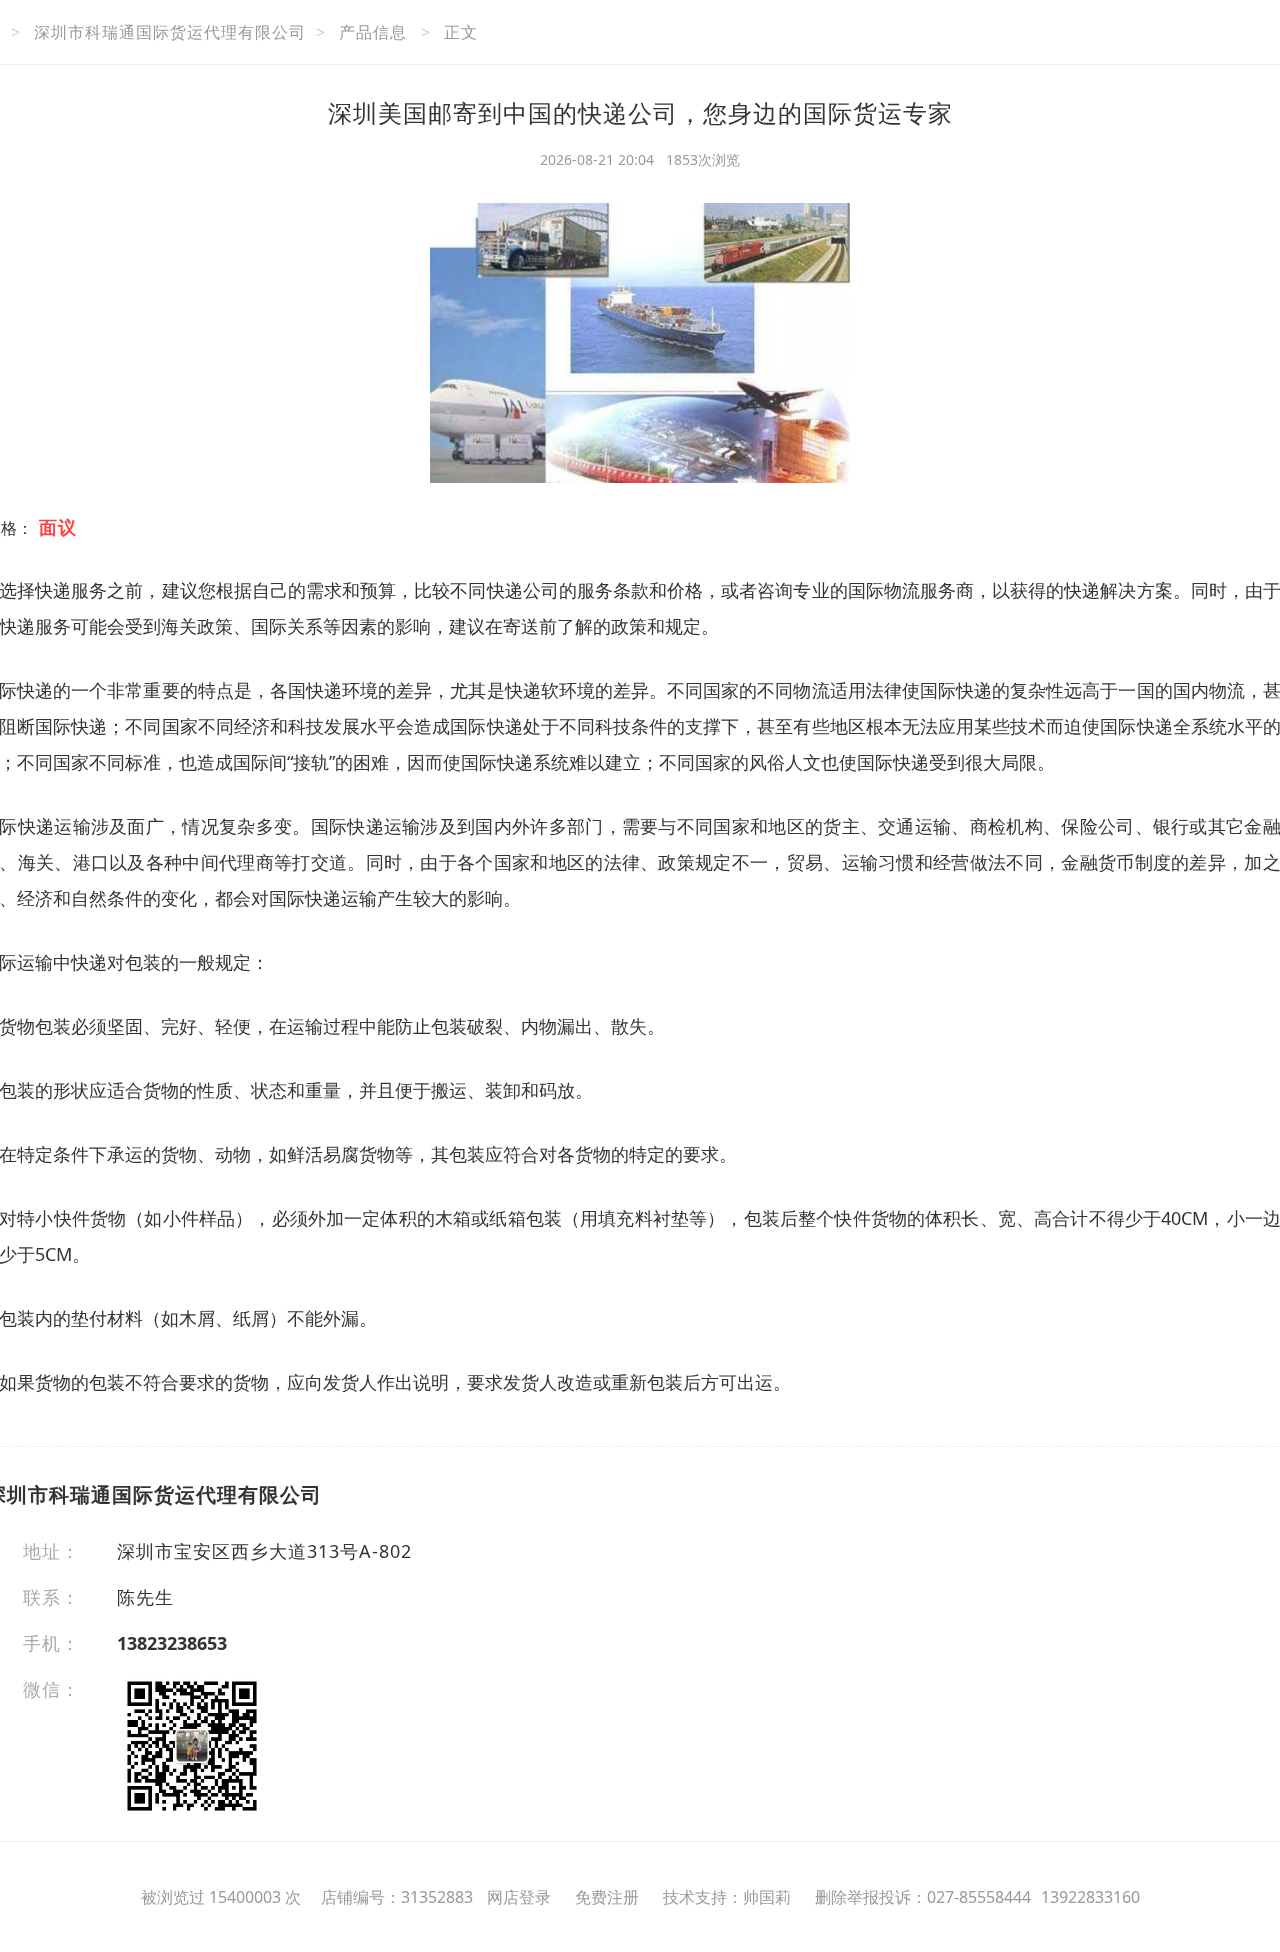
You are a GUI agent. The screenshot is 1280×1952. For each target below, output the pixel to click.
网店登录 (519, 1897)
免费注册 (607, 1897)
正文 (461, 32)
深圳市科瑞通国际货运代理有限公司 (170, 32)
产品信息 (373, 32)
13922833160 (1090, 1897)
